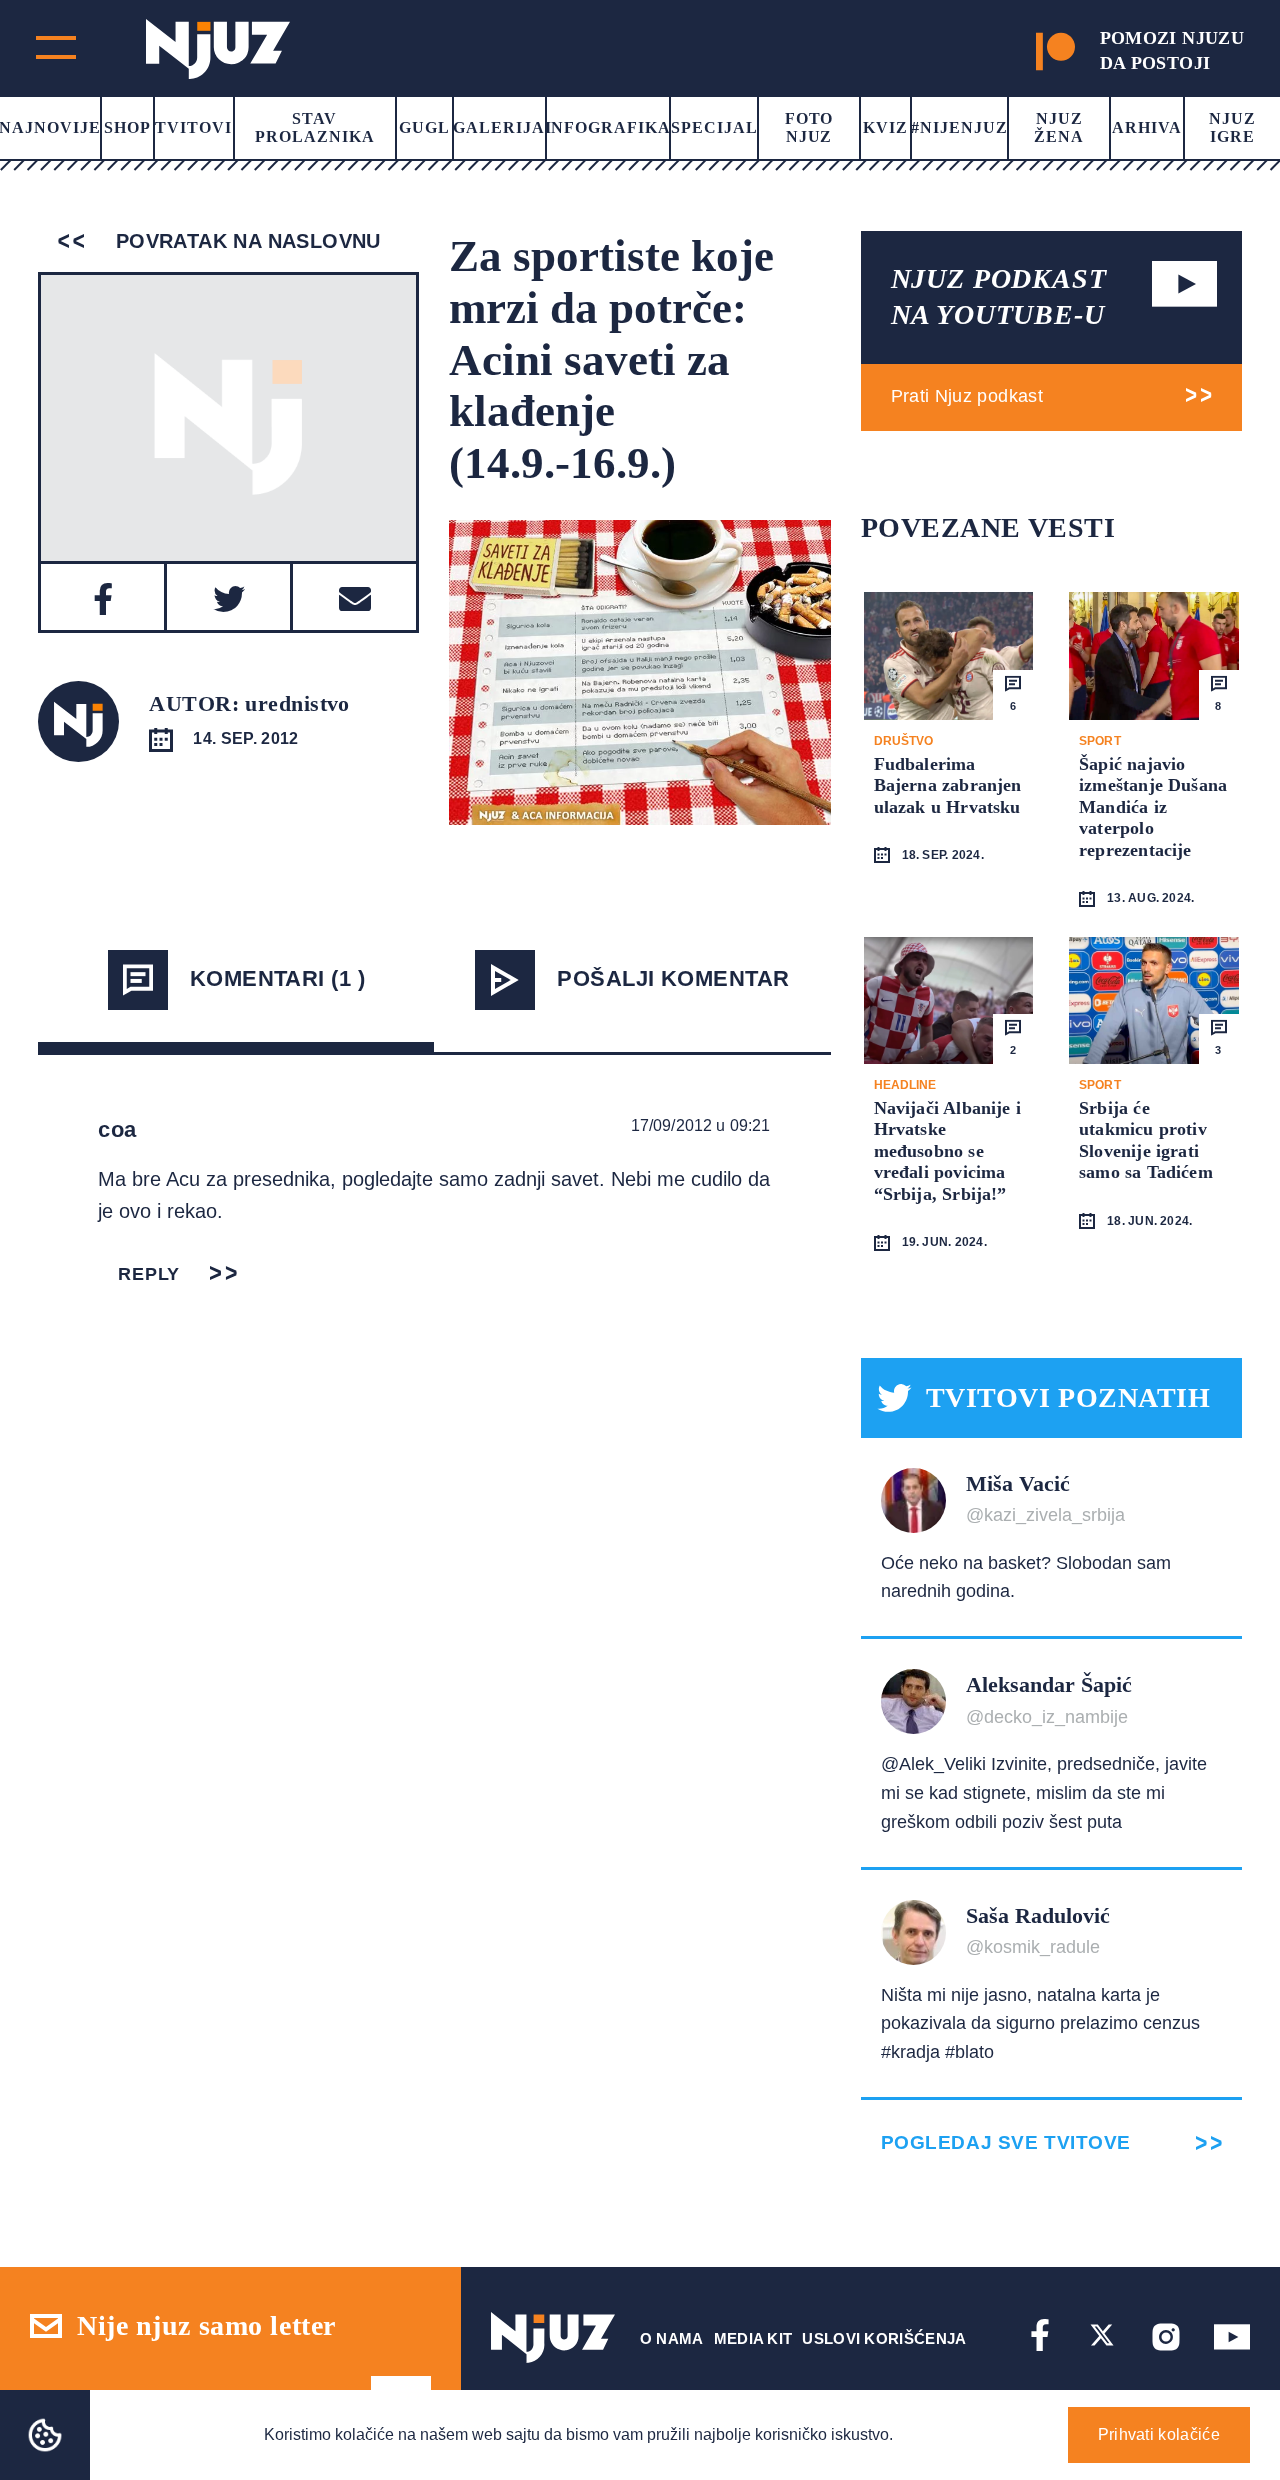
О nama (672, 2338)
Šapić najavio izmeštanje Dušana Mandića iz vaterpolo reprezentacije (1153, 807)
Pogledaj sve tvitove (1006, 2142)
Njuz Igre (1232, 127)
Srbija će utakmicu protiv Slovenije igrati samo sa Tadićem (1146, 1140)
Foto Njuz (809, 127)
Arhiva (1147, 127)
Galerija (499, 127)
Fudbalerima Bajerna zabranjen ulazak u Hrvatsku (948, 785)
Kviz (885, 127)
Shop (127, 127)
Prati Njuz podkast (967, 396)
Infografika (608, 127)
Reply (149, 1274)
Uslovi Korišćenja (884, 2338)
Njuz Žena (1059, 127)
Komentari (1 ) (277, 978)
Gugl (424, 127)
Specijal (714, 127)
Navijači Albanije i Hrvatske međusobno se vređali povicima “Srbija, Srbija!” (947, 1151)
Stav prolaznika (315, 127)
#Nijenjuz (959, 127)
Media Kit (753, 2338)
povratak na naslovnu (244, 241)
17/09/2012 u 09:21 (701, 1125)
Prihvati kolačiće (1159, 2434)
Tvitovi (193, 127)
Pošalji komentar (673, 978)
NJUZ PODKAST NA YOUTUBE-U (999, 296)
